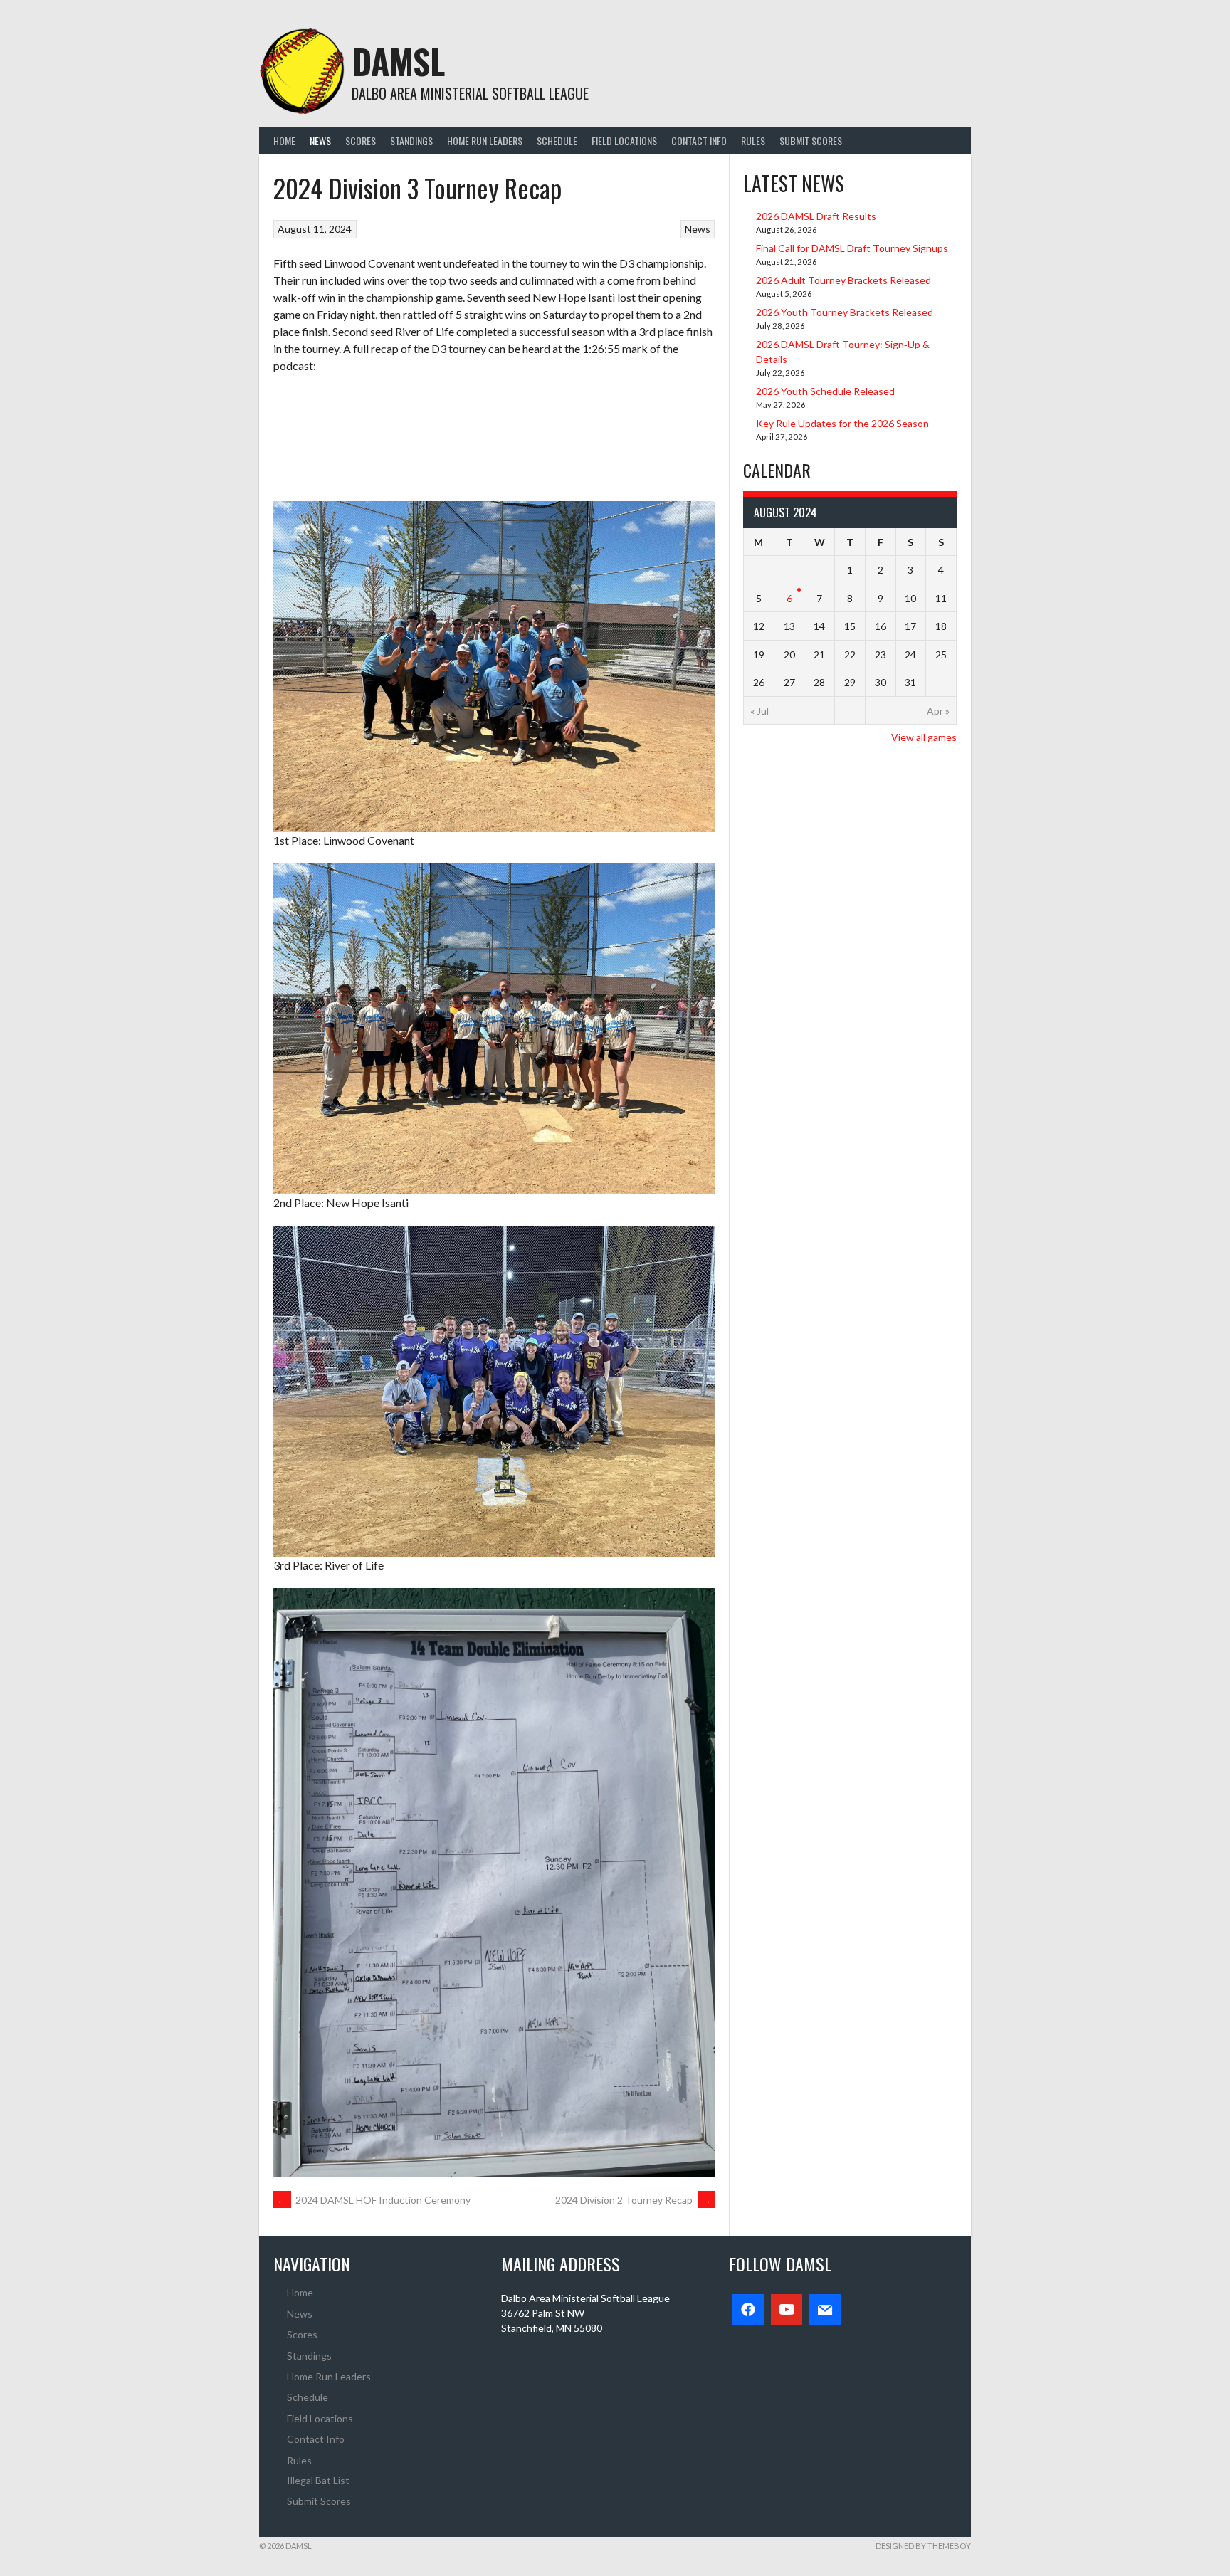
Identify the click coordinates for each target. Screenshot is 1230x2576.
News (320, 141)
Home (284, 141)
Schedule (557, 141)
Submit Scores (811, 141)
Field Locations (624, 141)
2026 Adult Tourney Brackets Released (843, 280)
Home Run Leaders (485, 141)
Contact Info (699, 141)
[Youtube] (787, 2310)
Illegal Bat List (318, 2480)
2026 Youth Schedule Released (825, 391)
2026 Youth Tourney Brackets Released (845, 312)
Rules (753, 141)
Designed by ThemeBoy (923, 2546)
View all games (924, 737)
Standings (411, 141)
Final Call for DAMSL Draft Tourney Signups (852, 248)
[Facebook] (748, 2310)
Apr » (938, 711)
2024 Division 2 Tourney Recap (633, 2200)
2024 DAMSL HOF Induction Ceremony (374, 2200)
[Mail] (825, 2310)
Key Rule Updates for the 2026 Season (842, 423)
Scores (361, 141)
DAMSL (398, 61)
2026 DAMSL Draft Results (816, 216)
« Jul (759, 711)
